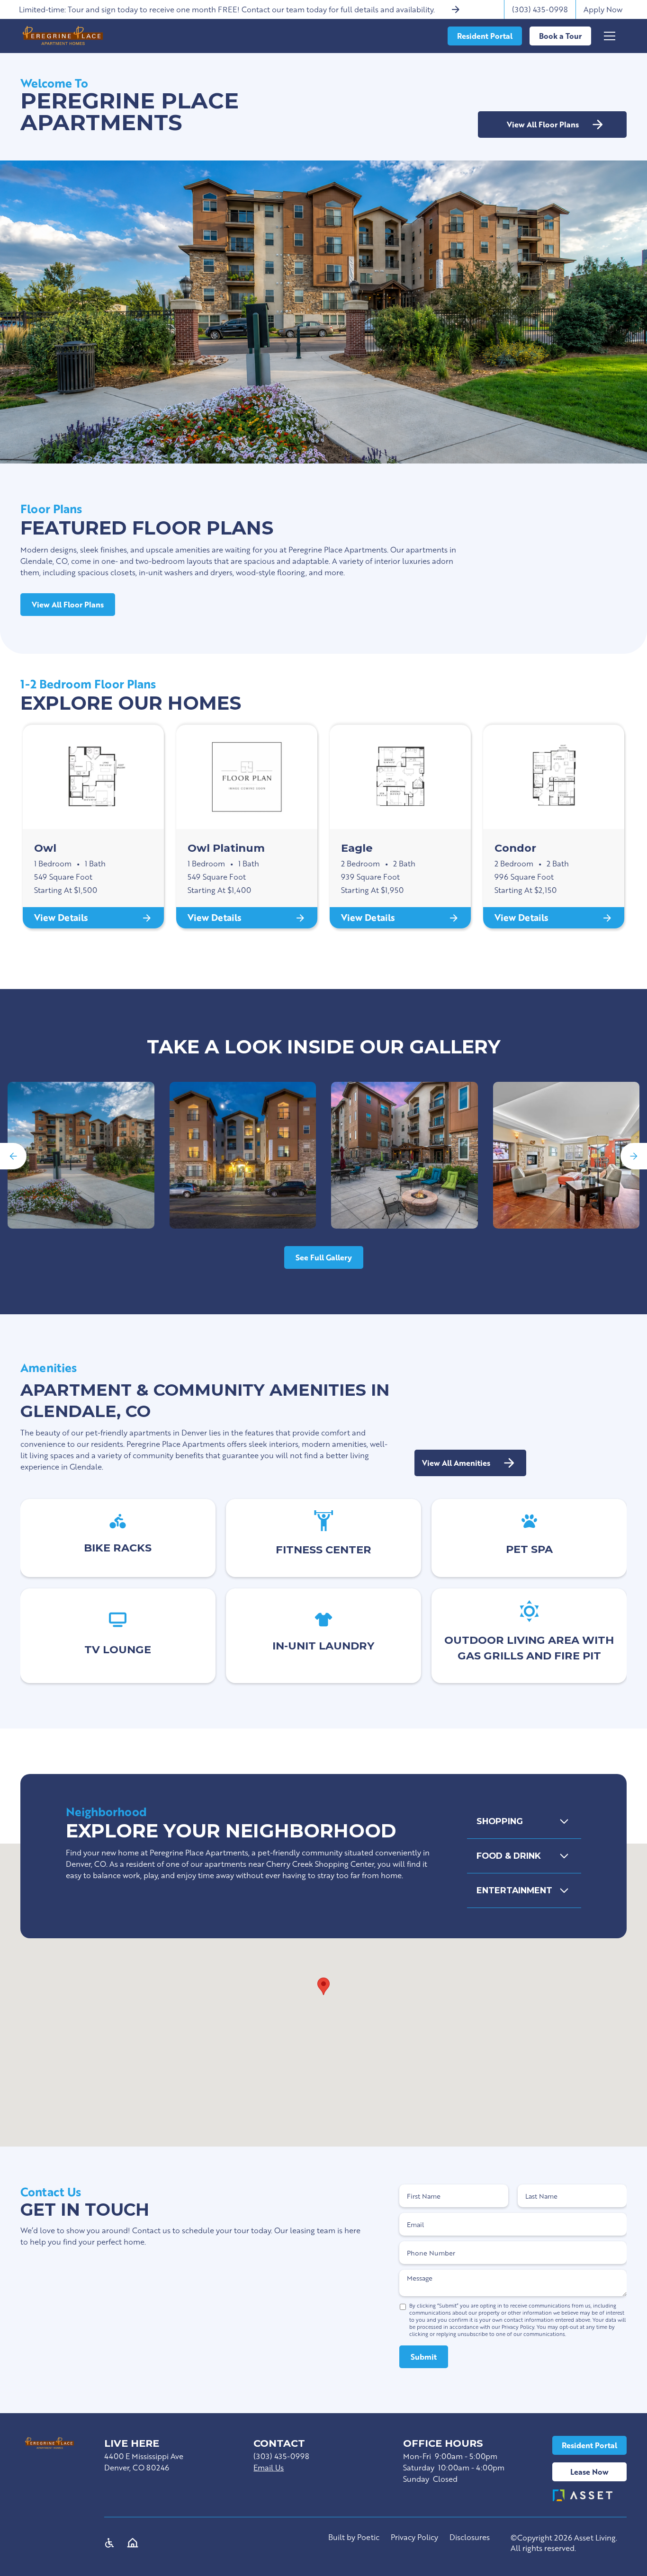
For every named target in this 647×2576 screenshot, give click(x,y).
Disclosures (470, 2537)
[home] (63, 36)
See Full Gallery (324, 1257)
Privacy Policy (414, 2537)
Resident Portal (589, 2445)
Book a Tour (560, 36)
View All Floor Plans (68, 604)
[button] (616, 36)
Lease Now (589, 2472)
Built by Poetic (354, 2537)
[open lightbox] (81, 1155)
